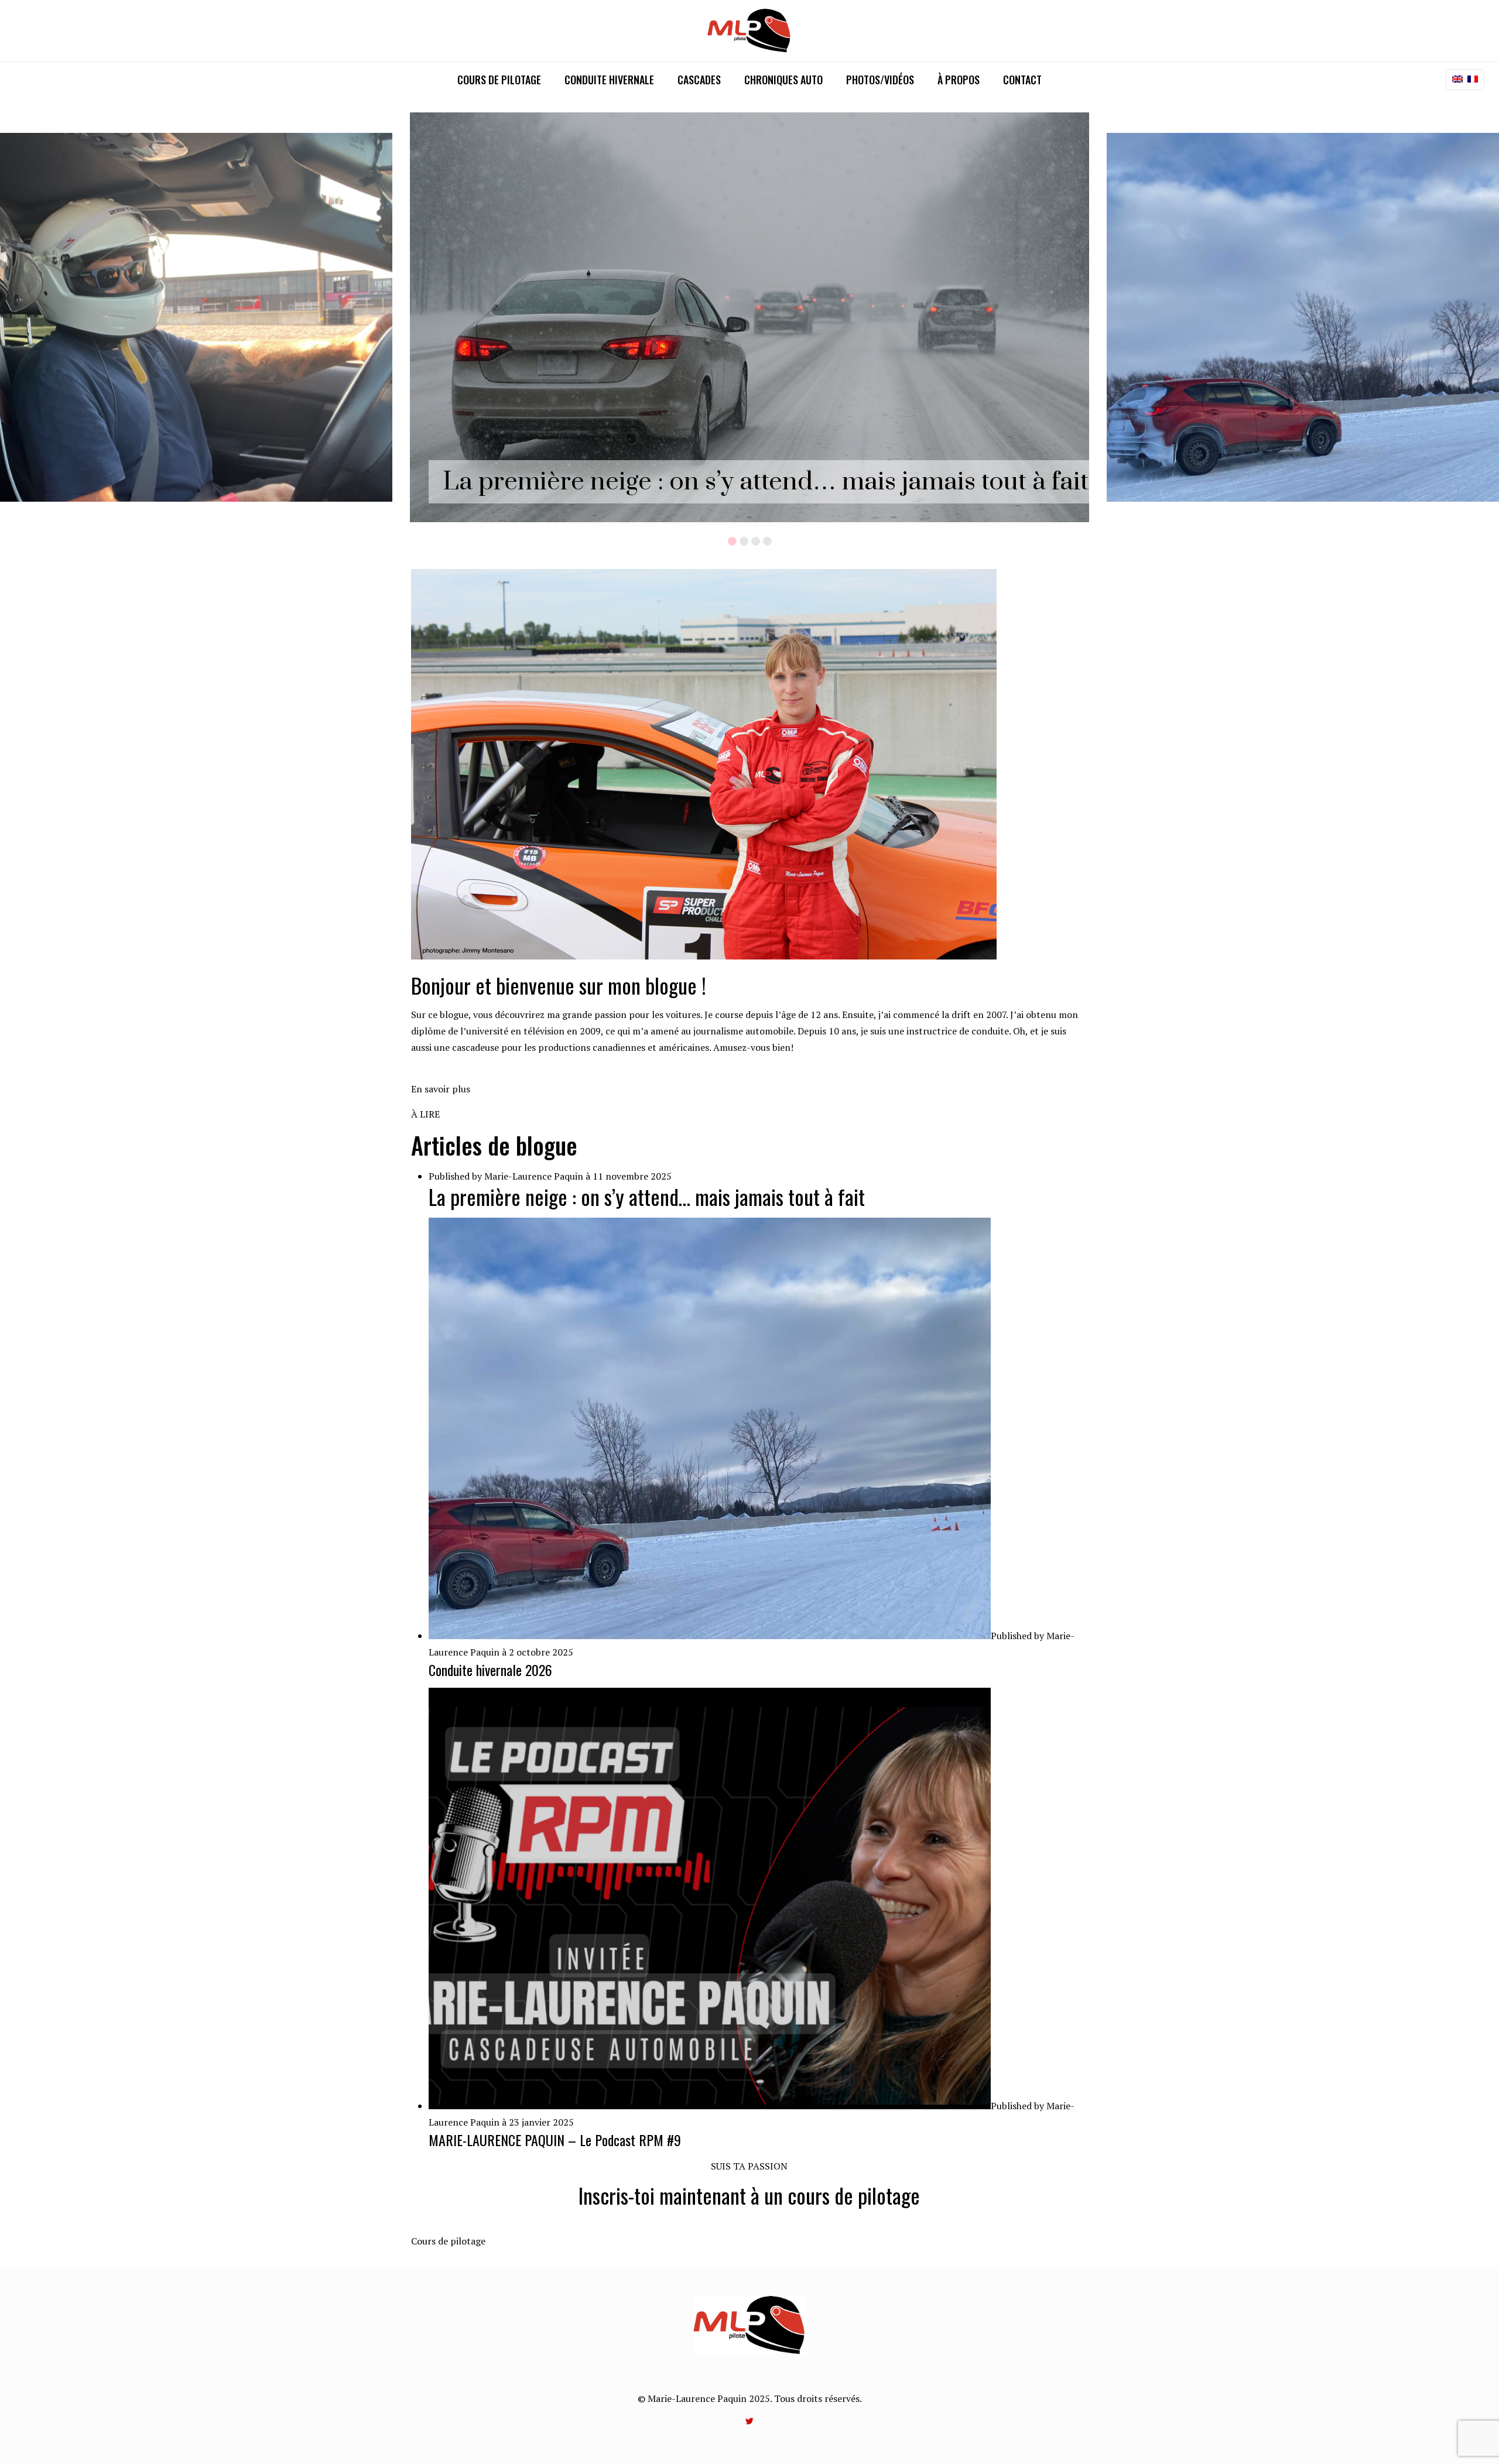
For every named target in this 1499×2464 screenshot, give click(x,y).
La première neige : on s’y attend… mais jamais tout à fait (766, 482)
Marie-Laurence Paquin (534, 1176)
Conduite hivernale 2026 (490, 1670)
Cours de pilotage (448, 2241)
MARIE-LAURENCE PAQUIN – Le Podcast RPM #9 (555, 2140)
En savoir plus (441, 1089)
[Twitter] (750, 2421)
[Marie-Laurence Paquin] (750, 31)
